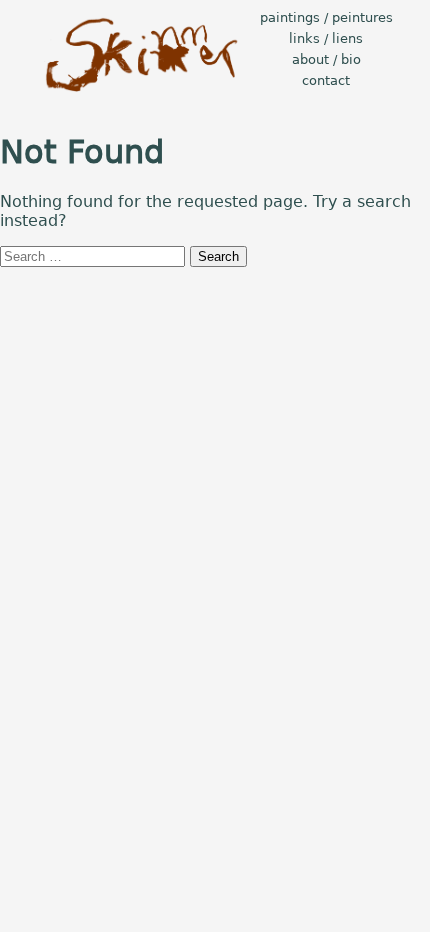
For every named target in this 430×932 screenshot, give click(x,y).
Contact (326, 80)
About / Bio (326, 59)
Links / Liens (326, 38)
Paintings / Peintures (326, 17)
